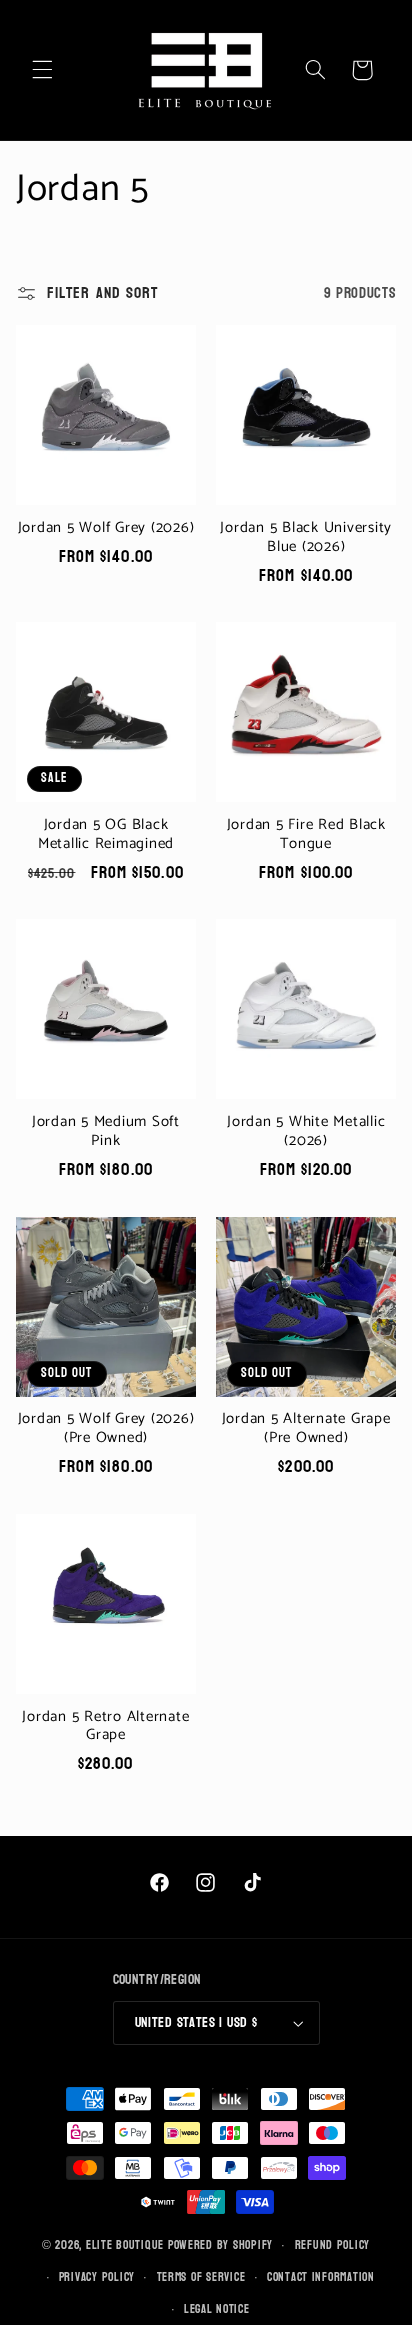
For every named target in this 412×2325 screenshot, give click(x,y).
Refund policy (333, 2245)
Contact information (321, 2277)
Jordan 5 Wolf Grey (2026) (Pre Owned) (106, 1429)
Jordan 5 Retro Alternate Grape (105, 1727)
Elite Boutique (127, 2245)
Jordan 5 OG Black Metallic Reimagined (106, 835)
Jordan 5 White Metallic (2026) (306, 1132)
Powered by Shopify (220, 2245)
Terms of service (201, 2277)
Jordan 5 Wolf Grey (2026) (106, 528)
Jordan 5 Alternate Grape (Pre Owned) (306, 1429)
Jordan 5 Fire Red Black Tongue (306, 835)
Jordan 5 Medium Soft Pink (106, 1132)
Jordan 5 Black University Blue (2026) (306, 538)
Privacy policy (97, 2277)
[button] (42, 70)
